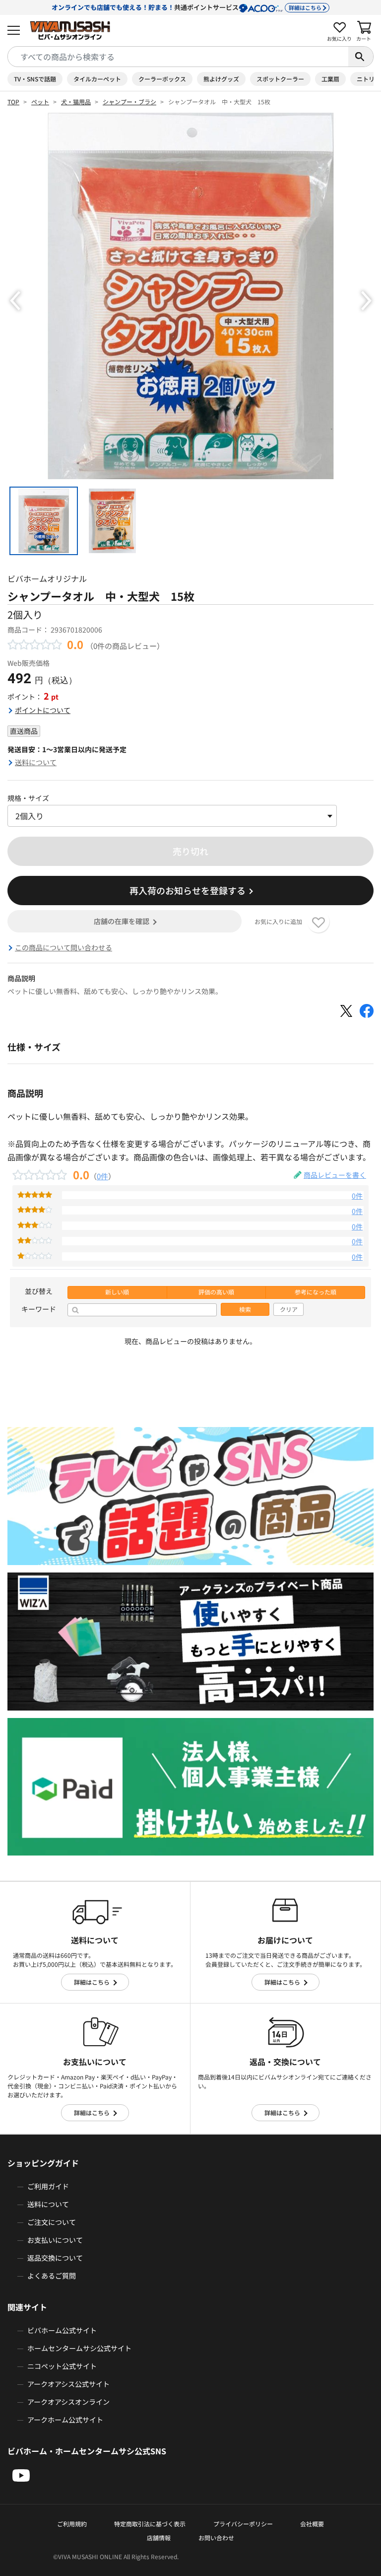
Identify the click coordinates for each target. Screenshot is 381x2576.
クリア (289, 1309)
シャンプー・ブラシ (129, 102)
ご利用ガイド (48, 2186)
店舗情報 (159, 2538)
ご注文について (52, 2222)
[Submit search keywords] (361, 57)
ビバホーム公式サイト (62, 2330)
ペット (40, 102)
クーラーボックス (162, 79)
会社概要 (312, 2524)
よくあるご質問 (52, 2276)
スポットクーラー (280, 79)
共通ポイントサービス (187, 7)
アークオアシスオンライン (68, 2402)
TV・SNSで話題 (35, 79)
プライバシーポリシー (243, 2524)
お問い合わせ (216, 2538)
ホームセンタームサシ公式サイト (79, 2348)
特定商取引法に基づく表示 (150, 2524)
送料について (36, 762)
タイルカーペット (97, 79)
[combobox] (178, 57)
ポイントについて (43, 710)
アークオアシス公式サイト (68, 2384)
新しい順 (117, 1292)
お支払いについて (55, 2240)
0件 (102, 1176)
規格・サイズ (28, 798)
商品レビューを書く (335, 1175)
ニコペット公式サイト (62, 2366)
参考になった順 (316, 1292)
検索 (245, 1309)
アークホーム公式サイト (65, 2420)
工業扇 (330, 79)
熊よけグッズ (221, 79)
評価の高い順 (216, 1292)
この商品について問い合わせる (63, 947)
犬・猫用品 (76, 102)
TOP (13, 102)
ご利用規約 (72, 2524)
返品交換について (55, 2258)
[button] (15, 301)
